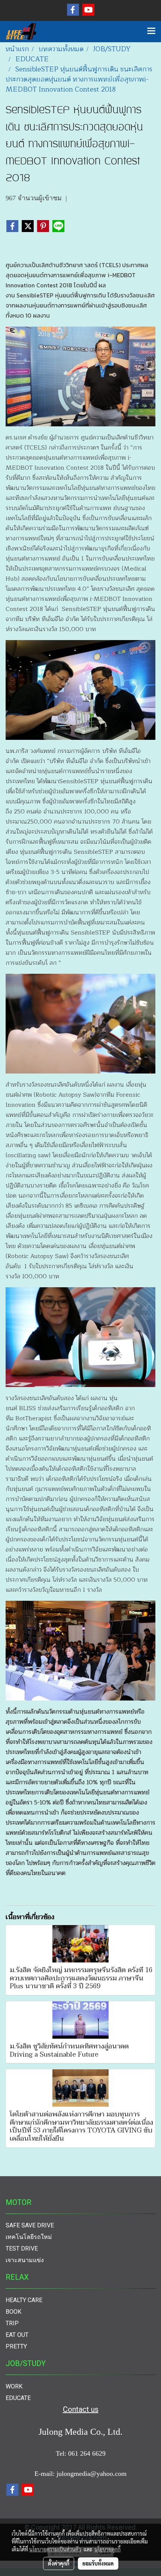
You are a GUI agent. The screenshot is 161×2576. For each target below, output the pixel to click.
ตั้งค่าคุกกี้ (59, 2563)
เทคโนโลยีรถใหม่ (29, 2237)
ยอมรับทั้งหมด (98, 2563)
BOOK (13, 2312)
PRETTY (16, 2346)
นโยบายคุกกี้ (107, 2549)
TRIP (12, 2323)
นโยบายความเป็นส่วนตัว (55, 2549)
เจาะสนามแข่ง (25, 2260)
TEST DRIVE (22, 2248)
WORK (14, 2386)
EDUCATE (18, 2398)
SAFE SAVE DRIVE (30, 2225)
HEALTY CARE (24, 2300)
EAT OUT (17, 2335)
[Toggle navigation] (151, 31)
